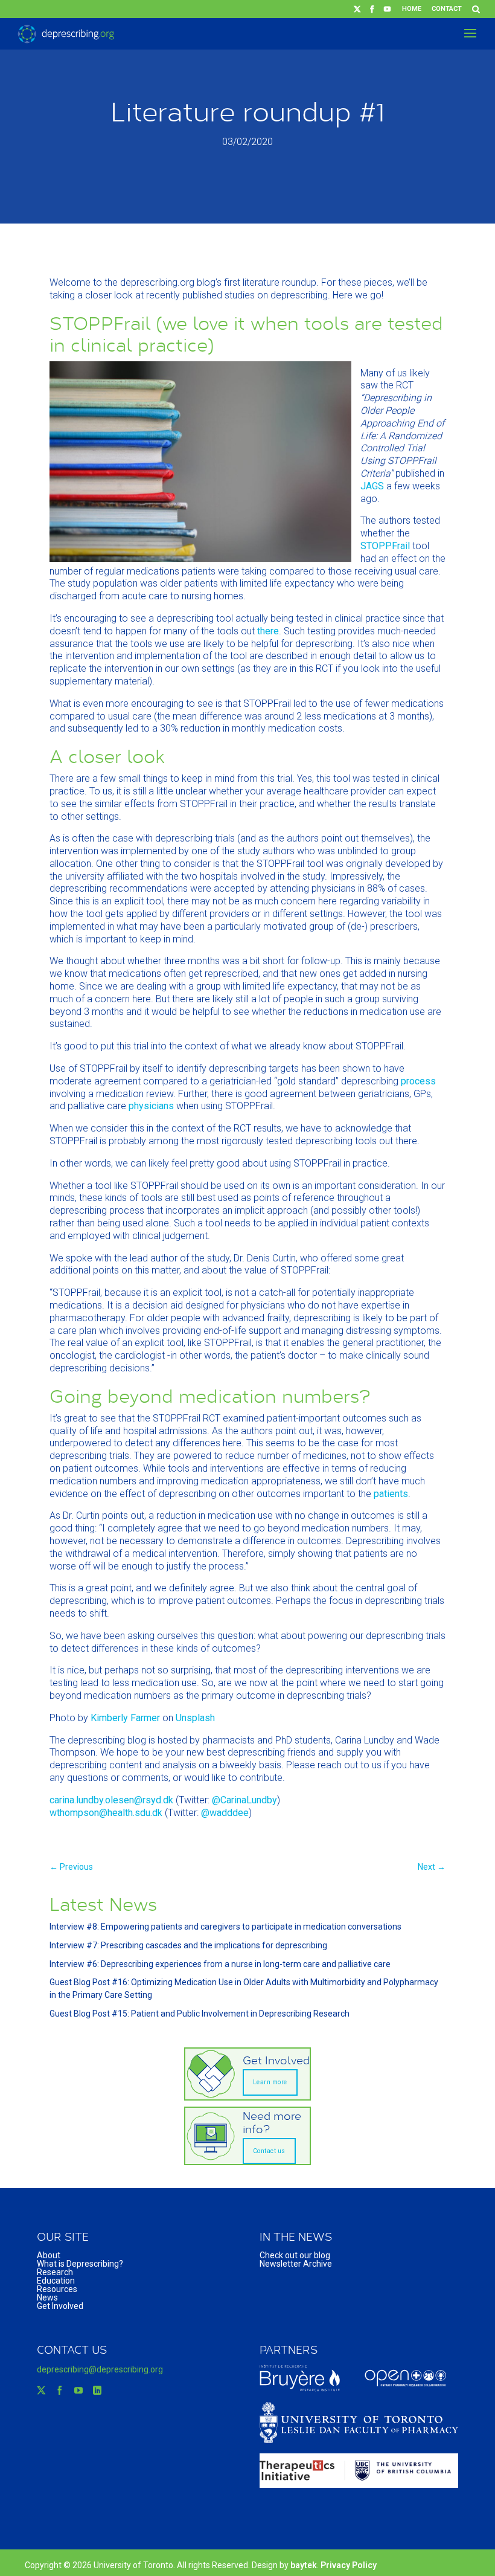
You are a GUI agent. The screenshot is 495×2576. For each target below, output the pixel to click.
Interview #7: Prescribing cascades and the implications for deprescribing (188, 1945)
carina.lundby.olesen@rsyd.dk (111, 1800)
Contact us (269, 2151)
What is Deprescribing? (80, 2264)
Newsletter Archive (296, 2264)
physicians (151, 1106)
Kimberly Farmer (125, 1718)
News (47, 2297)
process (418, 1081)
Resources (57, 2289)
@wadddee (225, 1813)
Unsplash (195, 1718)
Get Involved (60, 2306)
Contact (447, 9)
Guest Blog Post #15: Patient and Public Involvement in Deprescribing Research (200, 2014)
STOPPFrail (385, 546)
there (268, 631)
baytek (304, 2565)
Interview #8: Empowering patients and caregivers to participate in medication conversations (225, 1927)
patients (391, 1494)
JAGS (372, 486)
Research (55, 2272)
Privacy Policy (349, 2565)
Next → (432, 1867)
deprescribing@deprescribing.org (100, 2369)
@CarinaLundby (244, 1800)
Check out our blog (295, 2255)
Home (412, 9)
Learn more (270, 2082)
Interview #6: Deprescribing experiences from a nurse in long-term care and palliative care (220, 1964)
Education (56, 2281)
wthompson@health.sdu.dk (106, 1813)
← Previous (71, 1867)
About (49, 2255)
